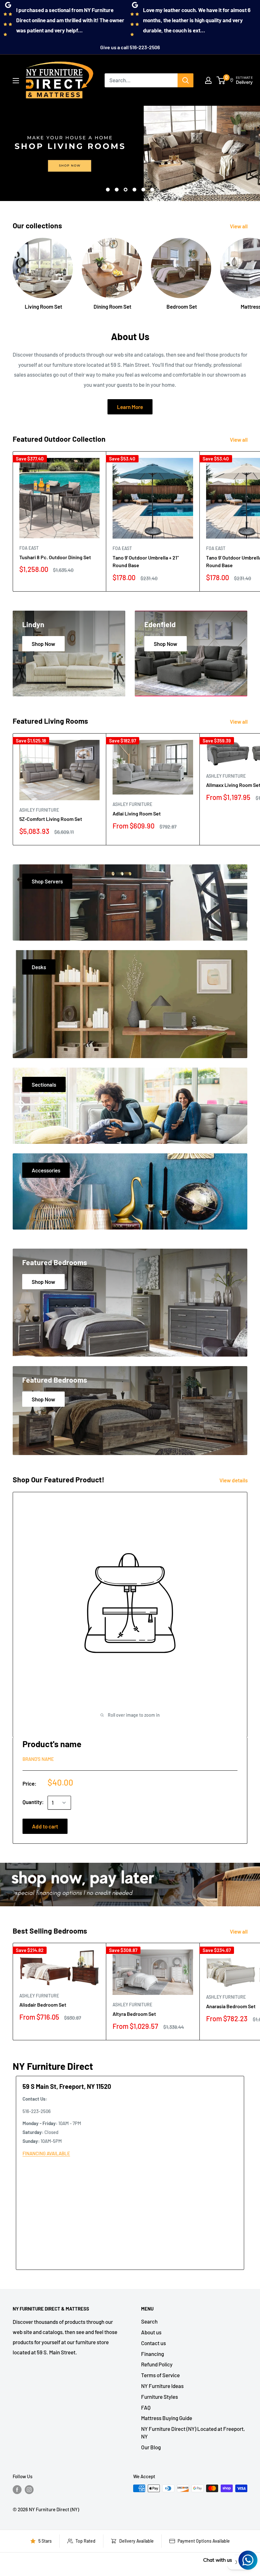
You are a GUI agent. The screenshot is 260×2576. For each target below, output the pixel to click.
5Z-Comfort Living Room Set (51, 819)
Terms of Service (160, 2375)
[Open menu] (16, 81)
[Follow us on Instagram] (29, 2489)
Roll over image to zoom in (133, 1715)
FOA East (29, 548)
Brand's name (38, 1759)
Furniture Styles (159, 2397)
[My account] (208, 80)
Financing (153, 2354)
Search (149, 2321)
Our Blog (151, 2447)
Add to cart (45, 1826)
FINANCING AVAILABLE (46, 2153)
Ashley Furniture (39, 810)
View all (239, 226)
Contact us (153, 2343)
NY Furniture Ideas (162, 2386)
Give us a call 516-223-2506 (130, 47)
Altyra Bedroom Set (134, 2014)
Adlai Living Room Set (137, 813)
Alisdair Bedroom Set (43, 2005)
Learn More (130, 407)
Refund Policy (157, 2364)
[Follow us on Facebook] (17, 2489)
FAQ (146, 2407)
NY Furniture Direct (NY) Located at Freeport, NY (193, 2432)
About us (151, 2332)
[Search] (185, 80)
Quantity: (33, 1802)
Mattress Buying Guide (167, 2418)
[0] (221, 80)
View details (234, 1480)
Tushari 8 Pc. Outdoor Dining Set (55, 557)
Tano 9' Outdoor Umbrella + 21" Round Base (146, 561)
